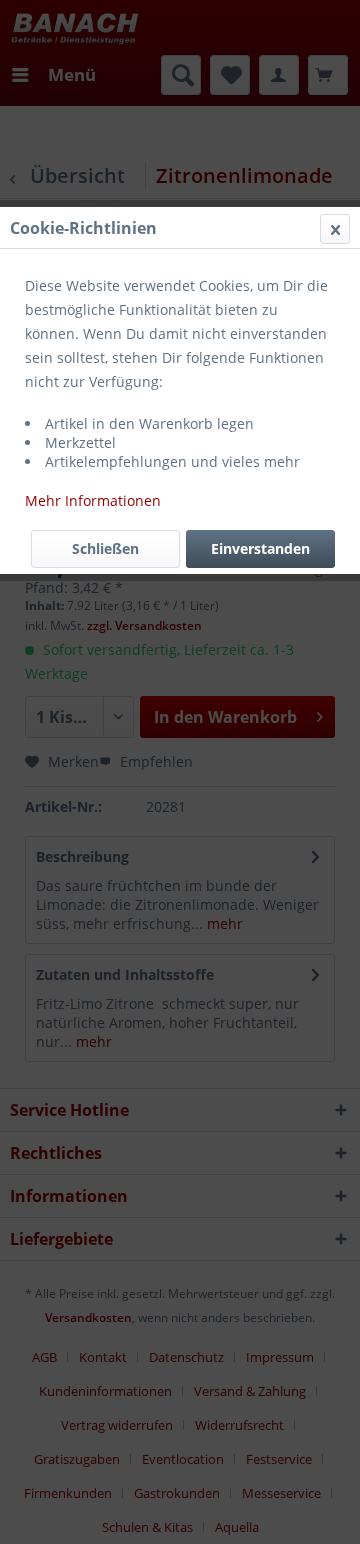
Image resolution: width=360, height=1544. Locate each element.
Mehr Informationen (93, 500)
